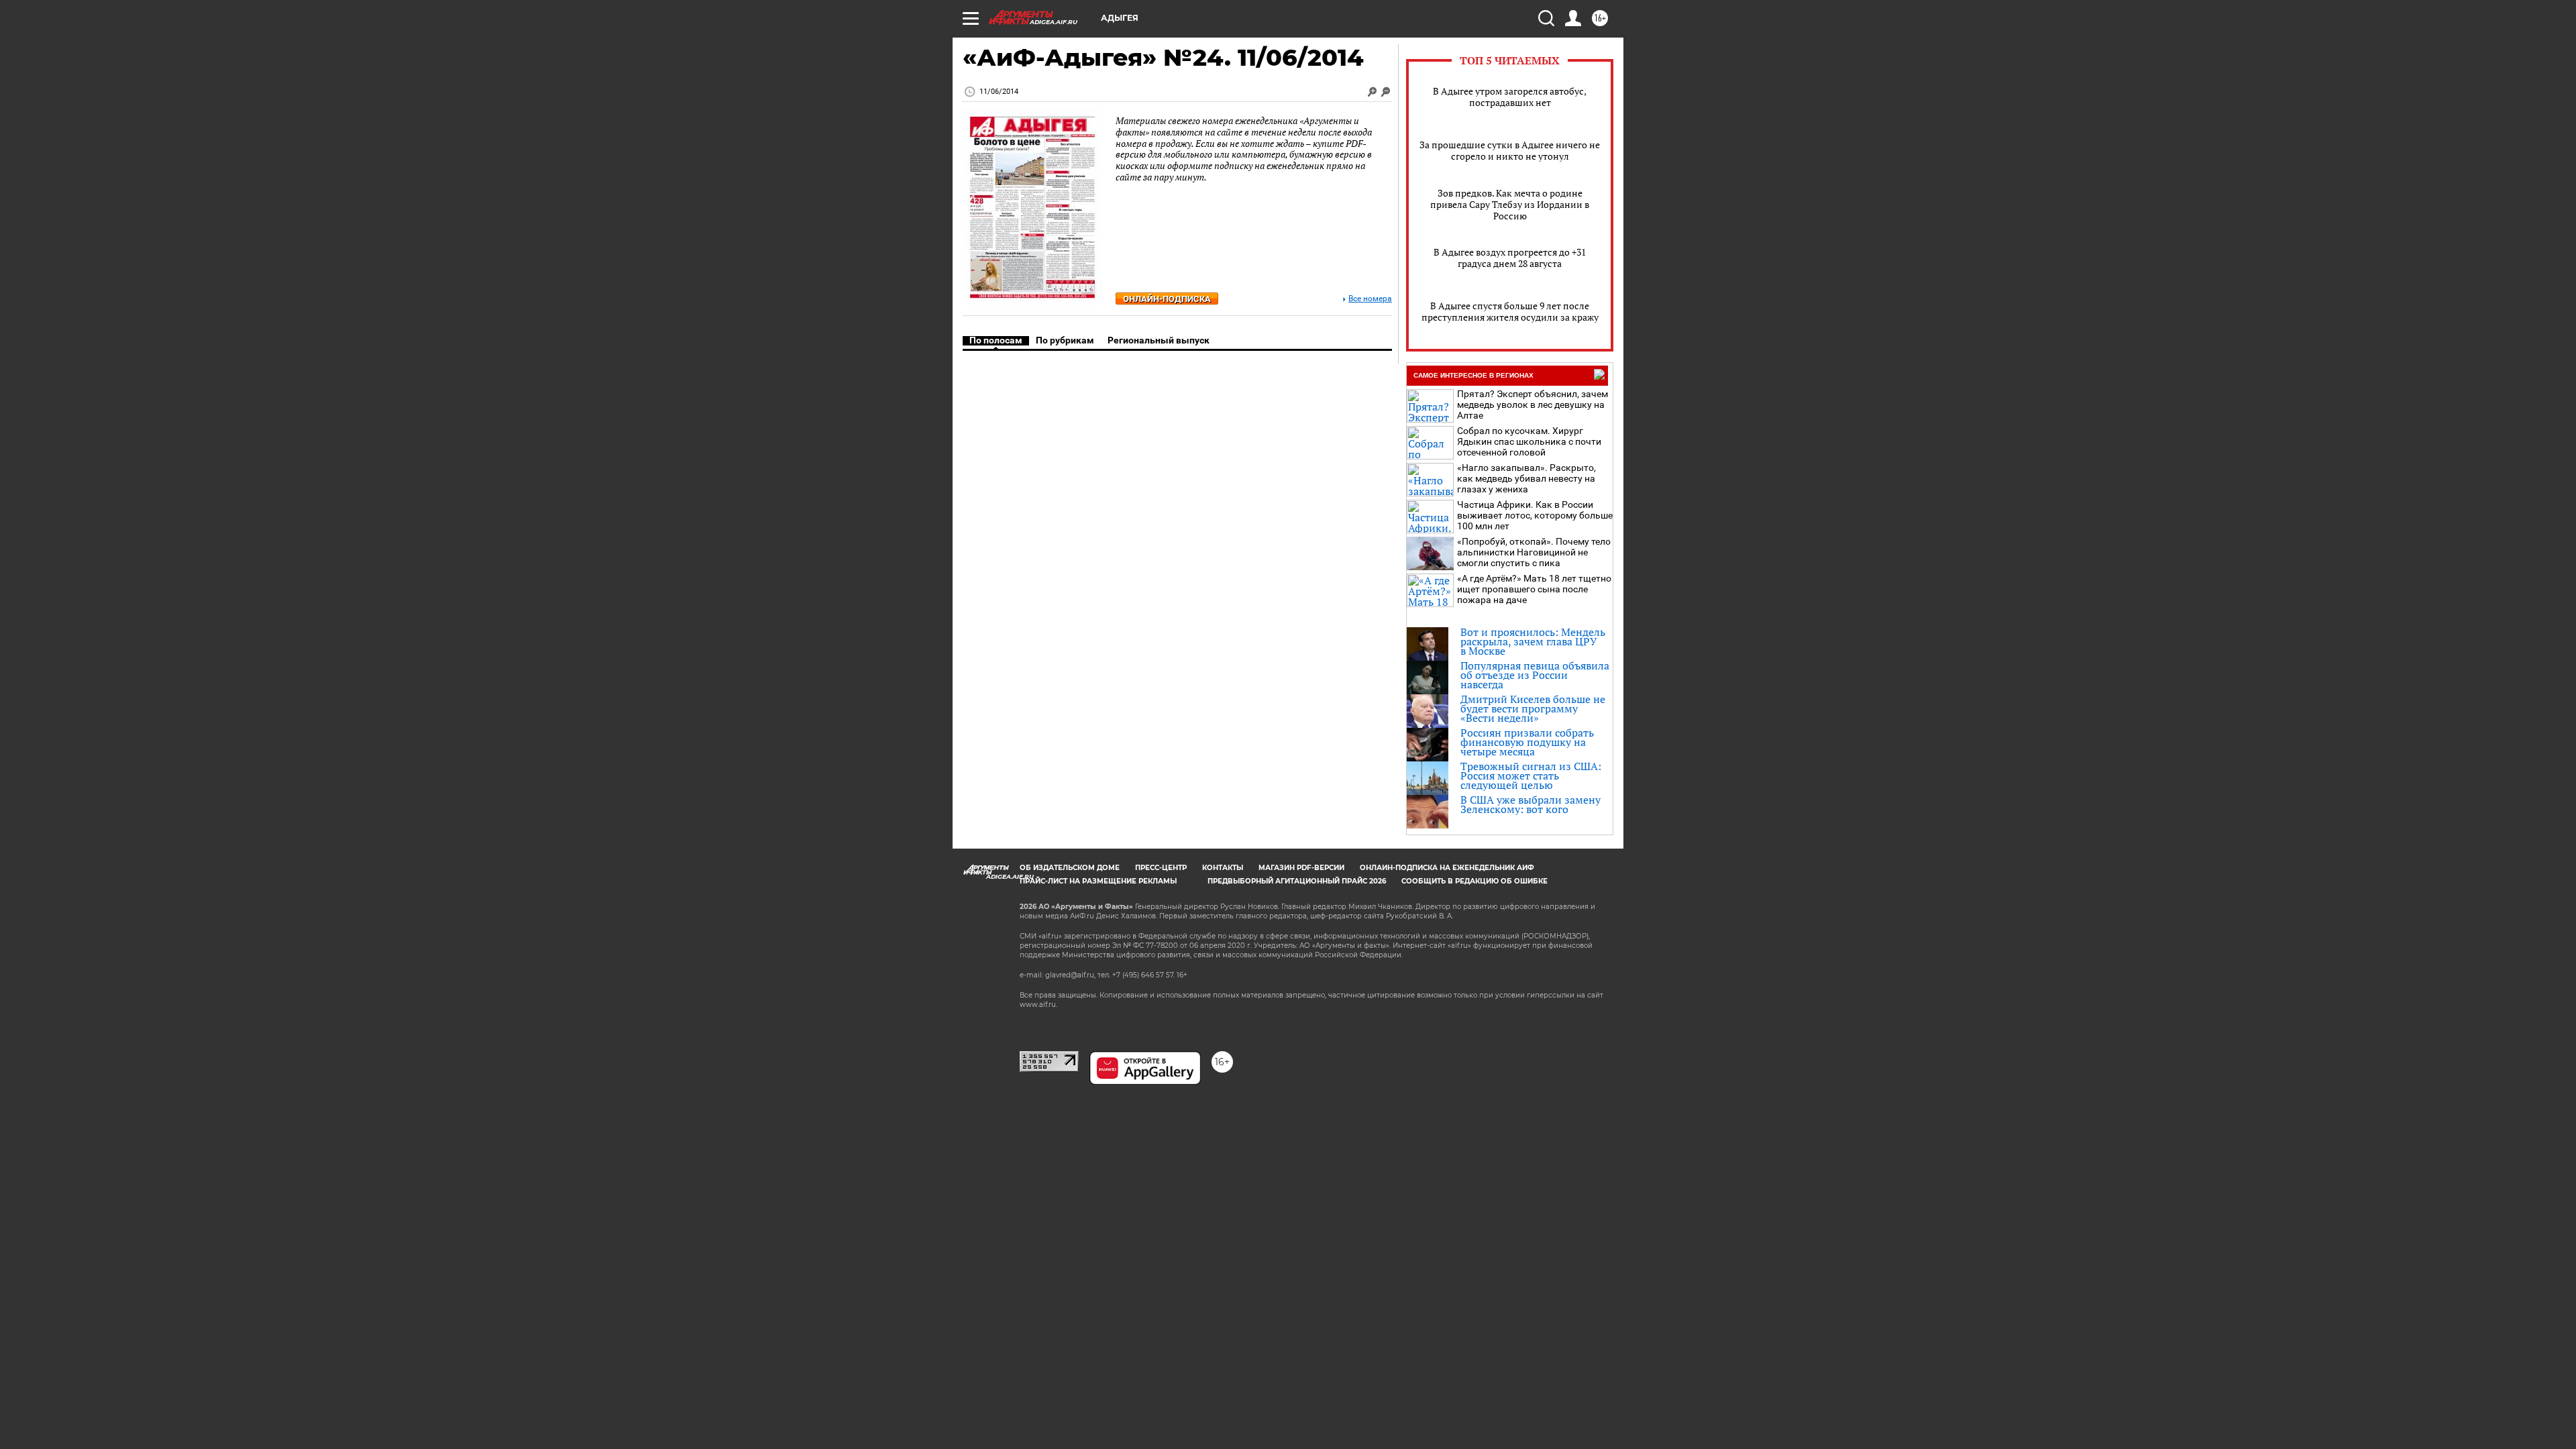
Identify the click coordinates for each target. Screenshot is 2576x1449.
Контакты (1223, 868)
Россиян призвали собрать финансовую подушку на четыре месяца (1527, 742)
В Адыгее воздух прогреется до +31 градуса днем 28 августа (1510, 258)
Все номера (1370, 299)
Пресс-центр (1161, 868)
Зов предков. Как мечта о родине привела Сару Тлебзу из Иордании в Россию (1510, 204)
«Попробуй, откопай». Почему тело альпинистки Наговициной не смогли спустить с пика (1534, 552)
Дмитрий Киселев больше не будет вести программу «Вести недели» (1533, 708)
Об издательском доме (1070, 868)
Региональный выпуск (1159, 340)
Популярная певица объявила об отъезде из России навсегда (1535, 675)
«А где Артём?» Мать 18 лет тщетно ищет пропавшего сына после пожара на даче (1534, 589)
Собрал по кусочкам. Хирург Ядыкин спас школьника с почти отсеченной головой (1529, 441)
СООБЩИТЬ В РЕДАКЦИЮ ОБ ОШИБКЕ (1474, 881)
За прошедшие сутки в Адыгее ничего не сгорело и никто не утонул (1510, 150)
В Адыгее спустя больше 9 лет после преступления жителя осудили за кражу (1510, 311)
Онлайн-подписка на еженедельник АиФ (1447, 868)
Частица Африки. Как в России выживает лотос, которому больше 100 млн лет (1535, 515)
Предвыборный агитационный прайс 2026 (1297, 881)
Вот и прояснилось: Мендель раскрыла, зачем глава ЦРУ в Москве (1533, 641)
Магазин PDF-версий (1301, 868)
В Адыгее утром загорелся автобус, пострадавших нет (1510, 97)
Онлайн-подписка (1167, 299)
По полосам (996, 340)
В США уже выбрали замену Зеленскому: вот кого (1531, 804)
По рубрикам (1065, 340)
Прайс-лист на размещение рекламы (1098, 881)
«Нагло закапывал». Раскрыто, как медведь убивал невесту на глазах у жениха (1526, 478)
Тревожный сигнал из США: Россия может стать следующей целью (1531, 775)
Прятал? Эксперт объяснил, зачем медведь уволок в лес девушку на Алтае (1533, 405)
